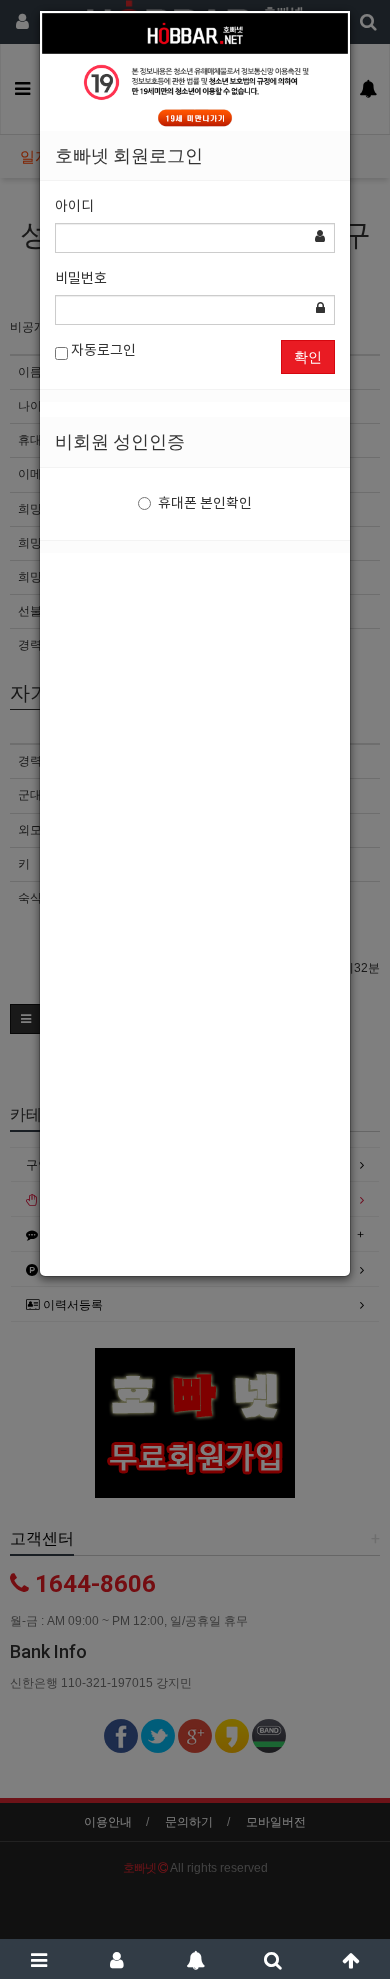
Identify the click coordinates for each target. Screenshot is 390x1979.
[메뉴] (39, 1959)
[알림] (195, 1959)
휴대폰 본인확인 (205, 504)
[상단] (351, 1959)
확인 (308, 357)
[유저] (117, 1959)
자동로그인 (102, 351)
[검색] (273, 1959)
